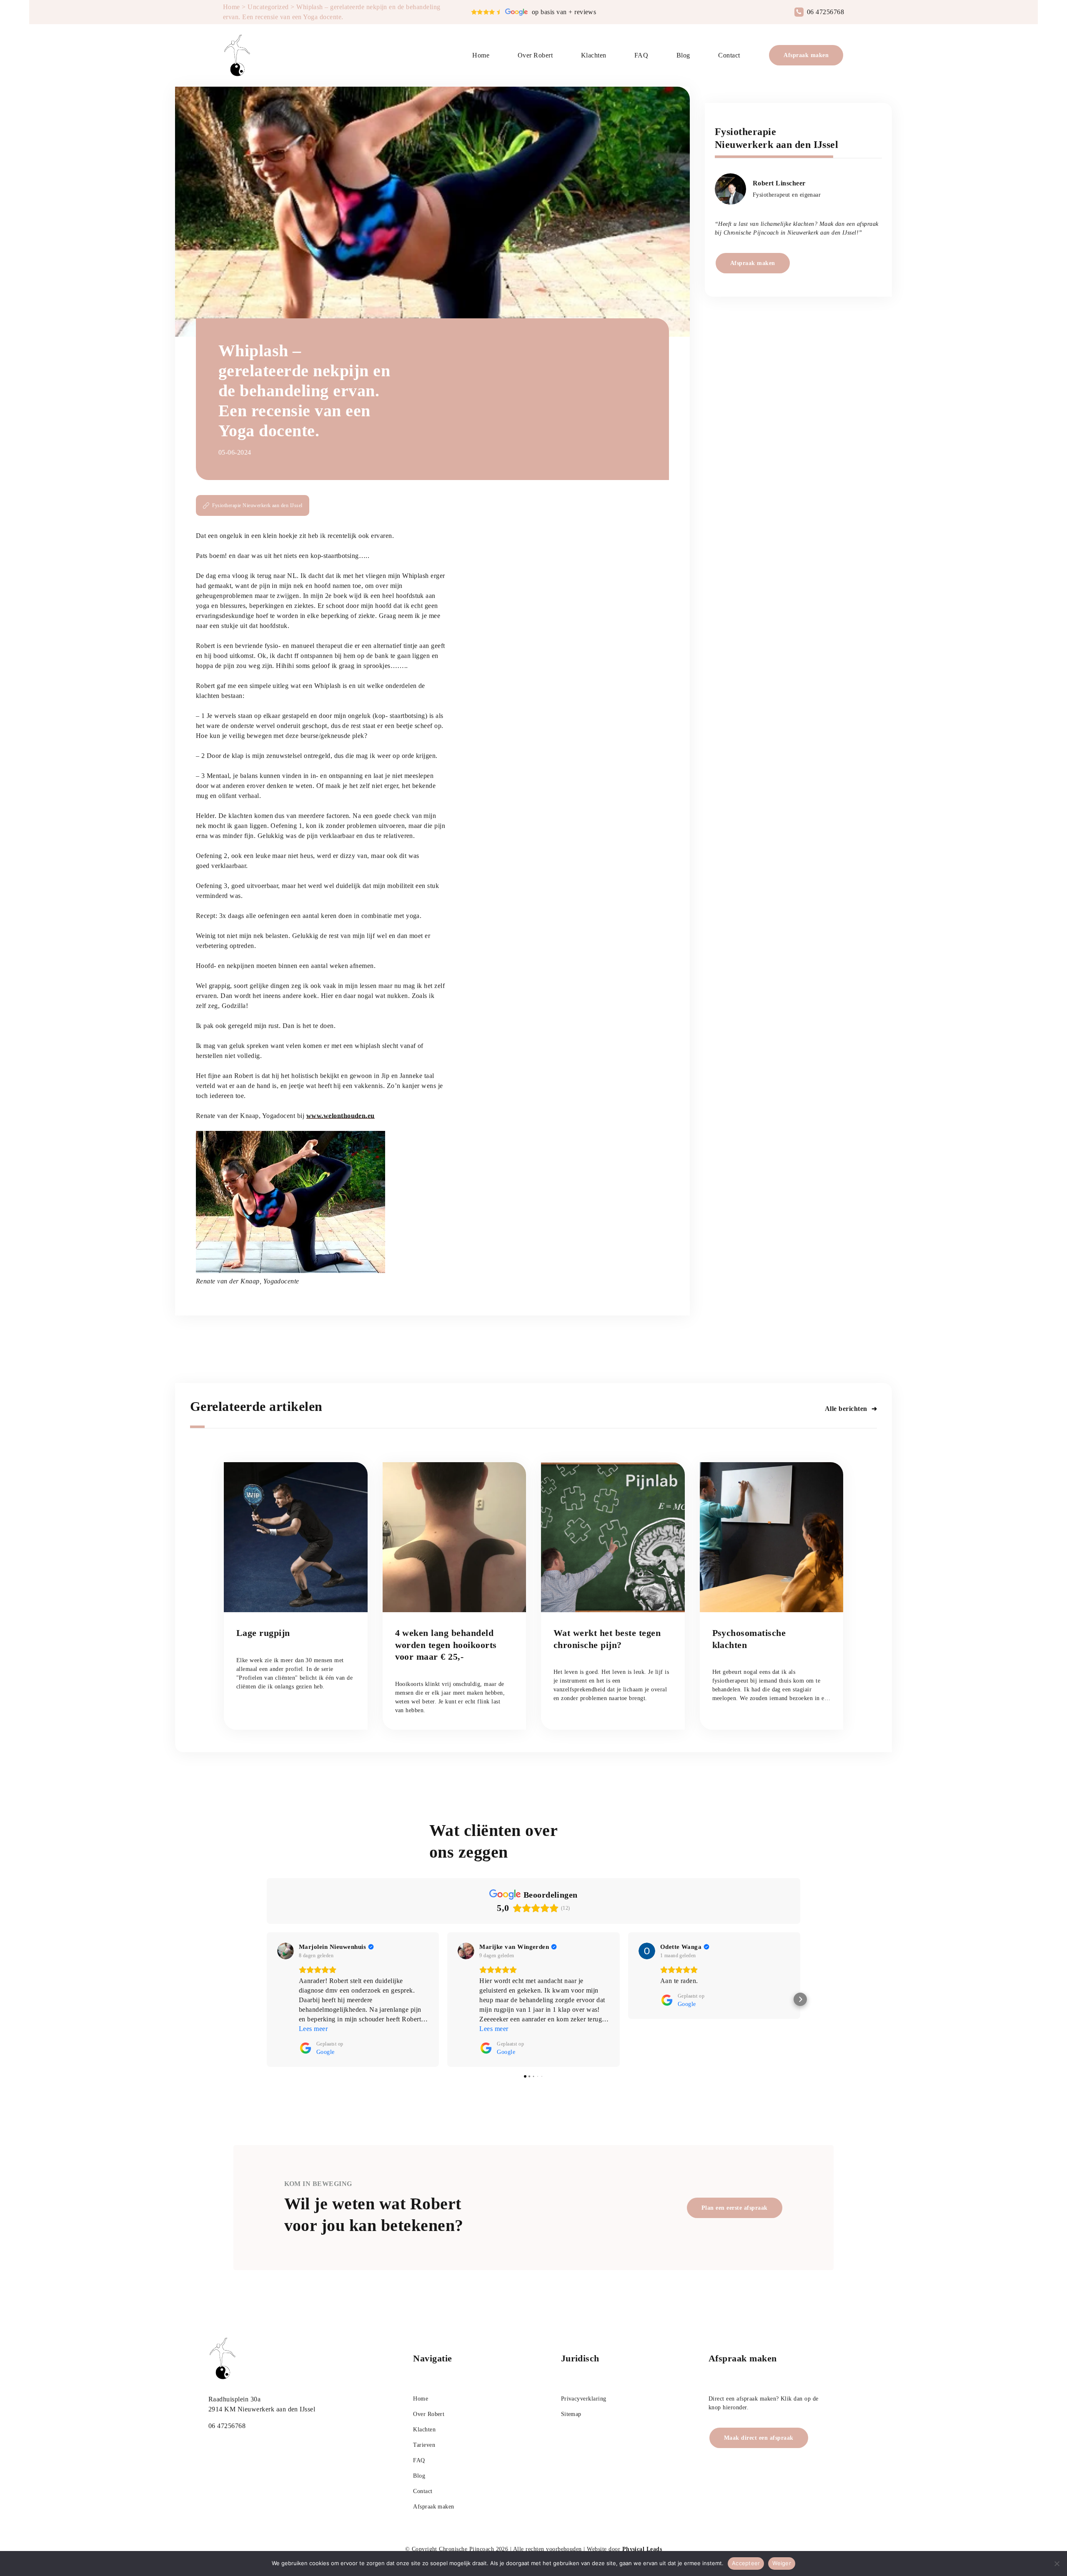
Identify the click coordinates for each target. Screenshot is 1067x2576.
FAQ (641, 55)
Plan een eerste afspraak (735, 2208)
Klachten (594, 55)
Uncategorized (268, 7)
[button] (267, 1999)
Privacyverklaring (584, 2399)
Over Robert (535, 55)
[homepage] (238, 55)
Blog (683, 55)
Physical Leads (642, 2549)
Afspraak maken (806, 55)
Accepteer (746, 2563)
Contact (729, 55)
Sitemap (571, 2414)
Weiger (782, 2563)
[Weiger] (1057, 2563)
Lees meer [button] (313, 2029)
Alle (846, 1409)
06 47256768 (825, 12)
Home (232, 7)
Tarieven (424, 2445)
